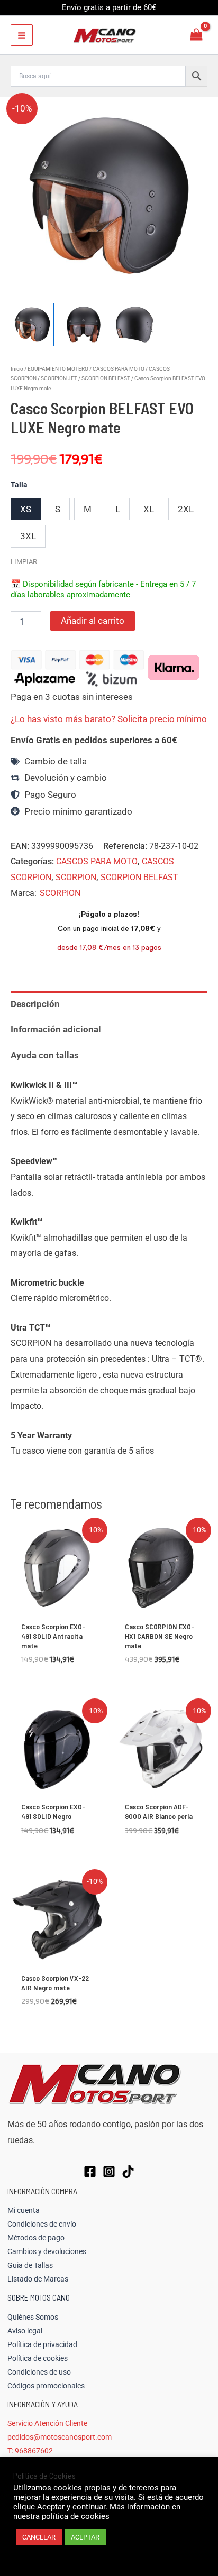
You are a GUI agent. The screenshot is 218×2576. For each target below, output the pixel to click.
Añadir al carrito (93, 621)
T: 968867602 (30, 2451)
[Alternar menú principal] (22, 35)
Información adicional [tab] (56, 1029)
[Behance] (128, 2172)
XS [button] (26, 509)
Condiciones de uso (39, 2372)
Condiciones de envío (42, 2224)
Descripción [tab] (35, 1004)
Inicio (17, 369)
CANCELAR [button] (39, 2537)
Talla (19, 485)
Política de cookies (38, 2358)
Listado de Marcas (38, 2279)
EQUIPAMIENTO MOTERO (58, 369)
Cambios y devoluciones (47, 2251)
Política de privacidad (42, 2344)
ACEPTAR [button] (85, 2537)
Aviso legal (25, 2331)
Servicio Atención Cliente (47, 2423)
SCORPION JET (59, 378)
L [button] (118, 509)
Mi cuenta (24, 2210)
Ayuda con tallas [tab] (45, 1055)
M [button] (88, 509)
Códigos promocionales (46, 2386)
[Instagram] (109, 2172)
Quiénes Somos (33, 2317)
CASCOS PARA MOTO (119, 369)
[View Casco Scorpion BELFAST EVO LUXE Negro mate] (32, 325)
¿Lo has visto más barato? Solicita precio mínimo (109, 719)
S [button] (58, 509)
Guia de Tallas (30, 2265)
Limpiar (24, 562)
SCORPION (76, 877)
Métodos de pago (36, 2238)
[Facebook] (90, 2172)
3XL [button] (28, 536)
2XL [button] (186, 509)
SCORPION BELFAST (106, 378)
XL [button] (149, 509)
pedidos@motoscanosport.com (60, 2437)
